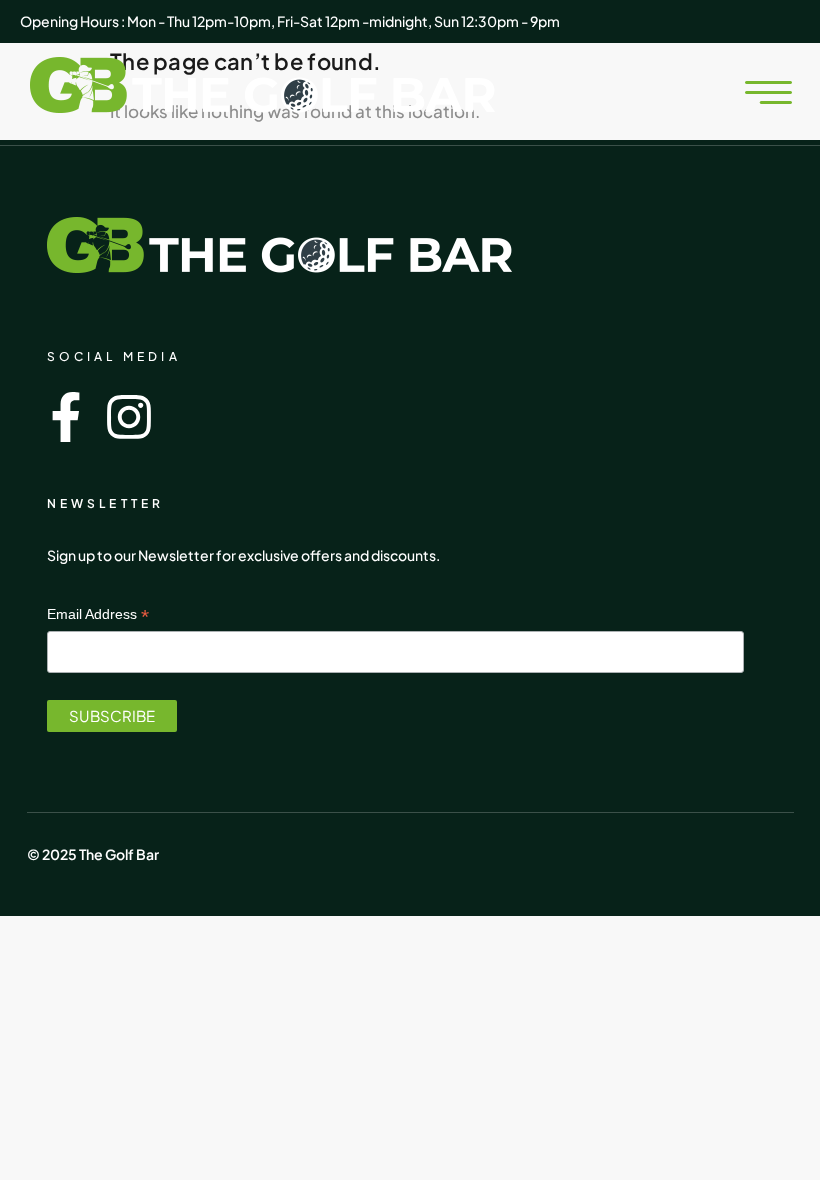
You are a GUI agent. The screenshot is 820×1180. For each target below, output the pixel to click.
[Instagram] (129, 417)
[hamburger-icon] (747, 94)
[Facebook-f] (66, 417)
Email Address (98, 613)
